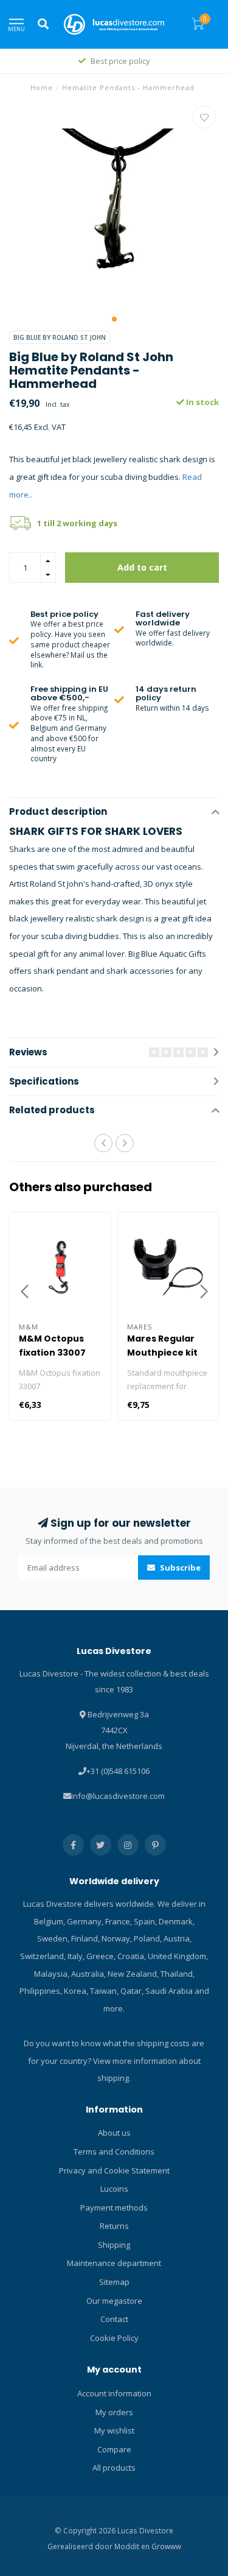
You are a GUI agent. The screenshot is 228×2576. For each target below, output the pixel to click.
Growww (166, 2546)
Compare (114, 2449)
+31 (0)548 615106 (118, 1771)
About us (114, 2133)
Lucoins (114, 2189)
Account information (114, 2393)
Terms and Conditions (114, 2152)
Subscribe (179, 1568)
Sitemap (114, 2282)
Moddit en (133, 2546)
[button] (114, 319)
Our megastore (114, 2301)
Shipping (114, 2245)
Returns (114, 2226)
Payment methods (114, 2208)
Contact (114, 2319)
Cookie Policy (114, 2338)
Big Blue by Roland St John (60, 337)
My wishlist (114, 2430)
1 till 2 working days (77, 523)
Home (42, 87)
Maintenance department (114, 2263)
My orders (114, 2412)
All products (114, 2468)
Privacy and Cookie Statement (114, 2170)
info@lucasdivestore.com (118, 1796)
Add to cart (142, 567)
